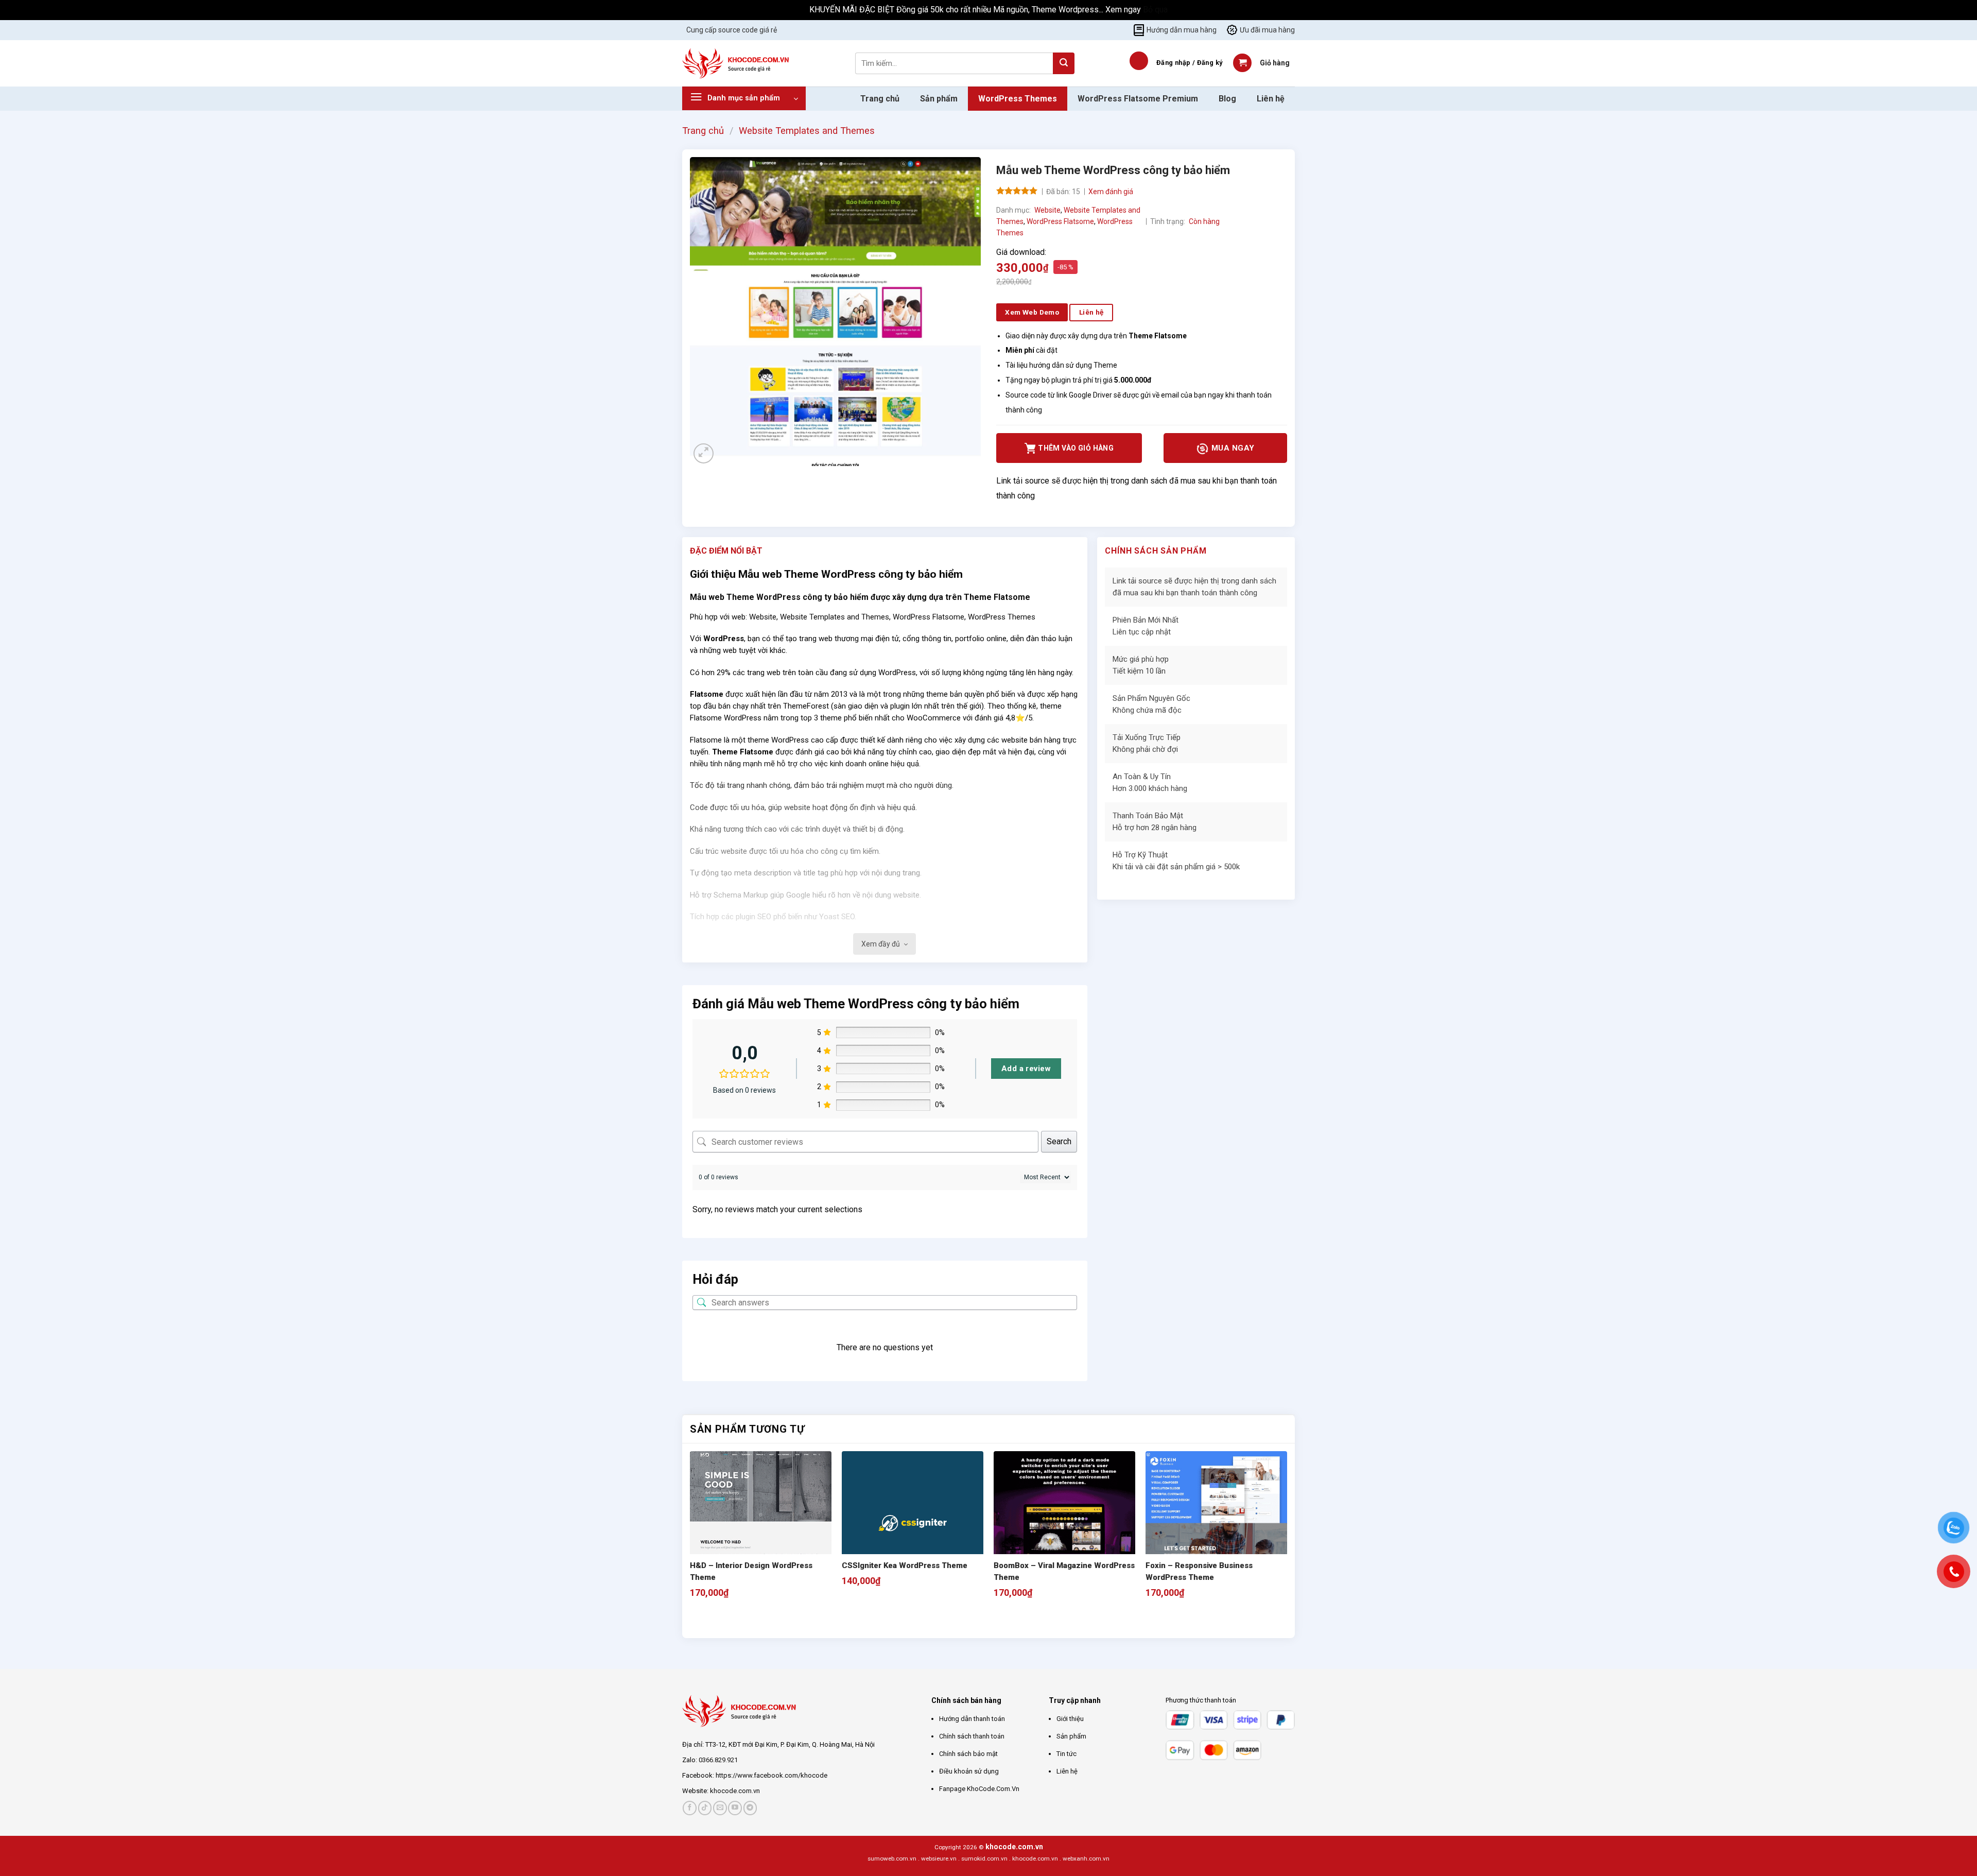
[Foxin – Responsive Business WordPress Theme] (1216, 1522)
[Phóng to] (704, 453)
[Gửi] (1064, 63)
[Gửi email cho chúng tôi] (720, 1808)
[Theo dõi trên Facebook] (690, 1808)
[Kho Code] (737, 63)
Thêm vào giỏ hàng (1076, 448)
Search (1059, 1141)
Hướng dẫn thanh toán (972, 1719)
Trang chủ (880, 99)
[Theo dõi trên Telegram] (750, 1808)
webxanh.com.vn (1086, 1858)
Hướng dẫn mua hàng (1182, 30)
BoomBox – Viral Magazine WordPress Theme (1064, 1571)
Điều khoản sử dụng (969, 1771)
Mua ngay (1232, 448)
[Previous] (695, 1620)
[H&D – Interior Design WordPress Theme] (761, 1522)
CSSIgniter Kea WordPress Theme (905, 1565)
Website (1047, 210)
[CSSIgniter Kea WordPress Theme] (913, 1525)
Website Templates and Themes (807, 131)
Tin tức (1066, 1754)
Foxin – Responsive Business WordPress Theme (1199, 1571)
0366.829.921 (718, 1760)
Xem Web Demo (1032, 312)
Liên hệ (1271, 99)
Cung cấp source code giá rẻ (732, 30)
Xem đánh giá (1111, 192)
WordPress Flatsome (1060, 221)
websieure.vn (939, 1858)
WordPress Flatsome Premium (1138, 99)
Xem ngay (1124, 10)
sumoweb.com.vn (892, 1858)
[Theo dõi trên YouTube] (735, 1808)
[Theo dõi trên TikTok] (705, 1808)
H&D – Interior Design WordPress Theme (751, 1571)
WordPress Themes (1018, 99)
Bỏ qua (1155, 10)
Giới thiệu (1070, 1719)
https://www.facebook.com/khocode (771, 1775)
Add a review (1026, 1069)
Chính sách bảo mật (968, 1754)
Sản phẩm (939, 99)
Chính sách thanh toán (972, 1736)
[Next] (723, 1620)
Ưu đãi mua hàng (1267, 30)
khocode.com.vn (735, 1791)
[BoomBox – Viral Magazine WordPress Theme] (1064, 1522)
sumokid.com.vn (984, 1858)
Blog (1227, 99)
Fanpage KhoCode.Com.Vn (979, 1789)
